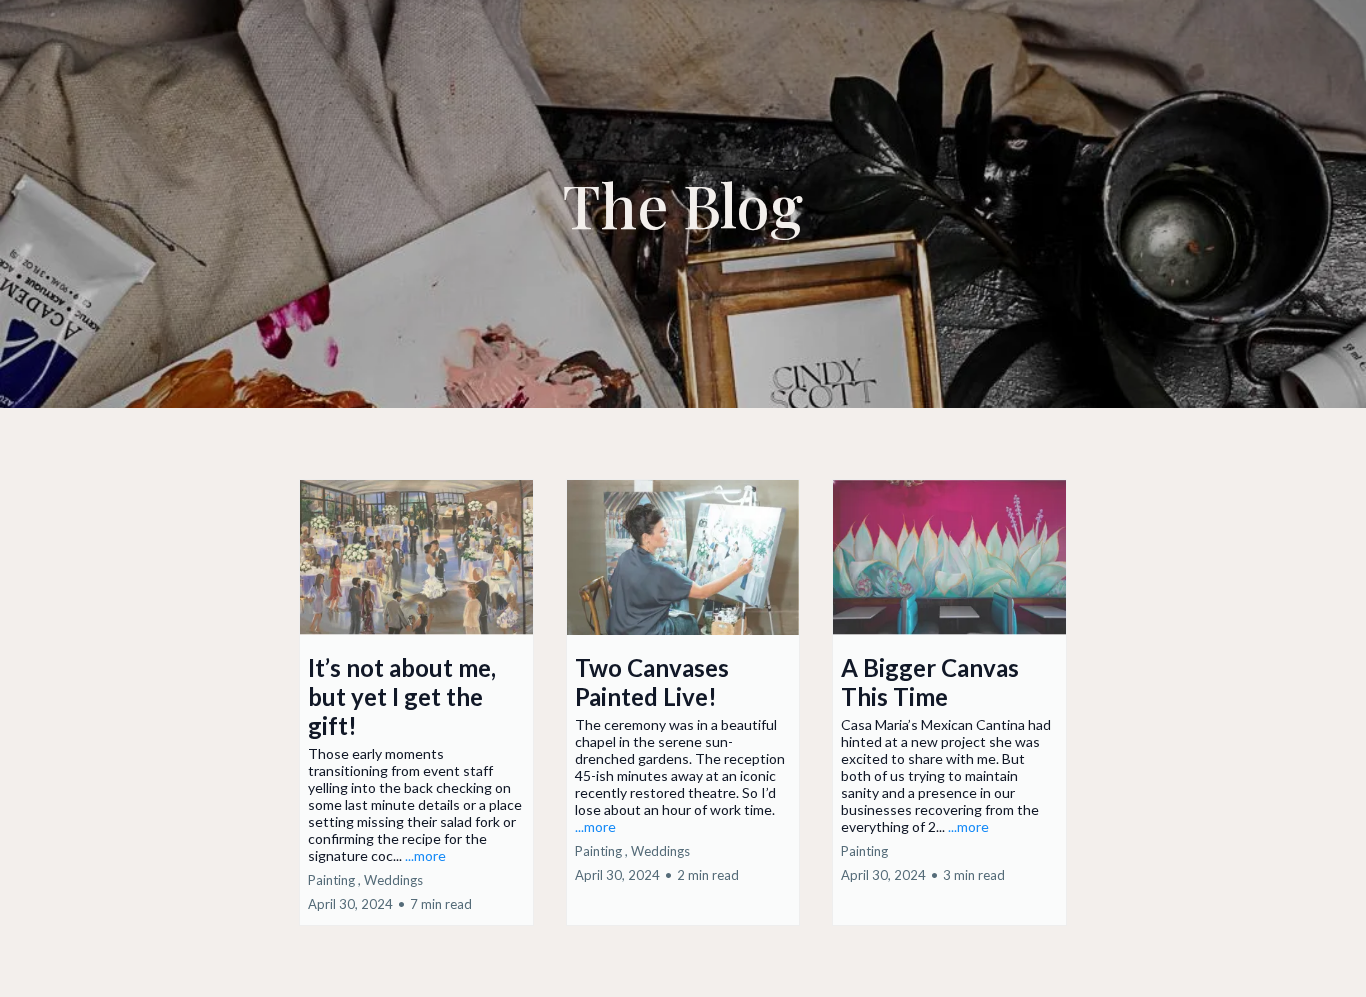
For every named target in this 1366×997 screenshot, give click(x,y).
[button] (416, 702)
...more (425, 855)
